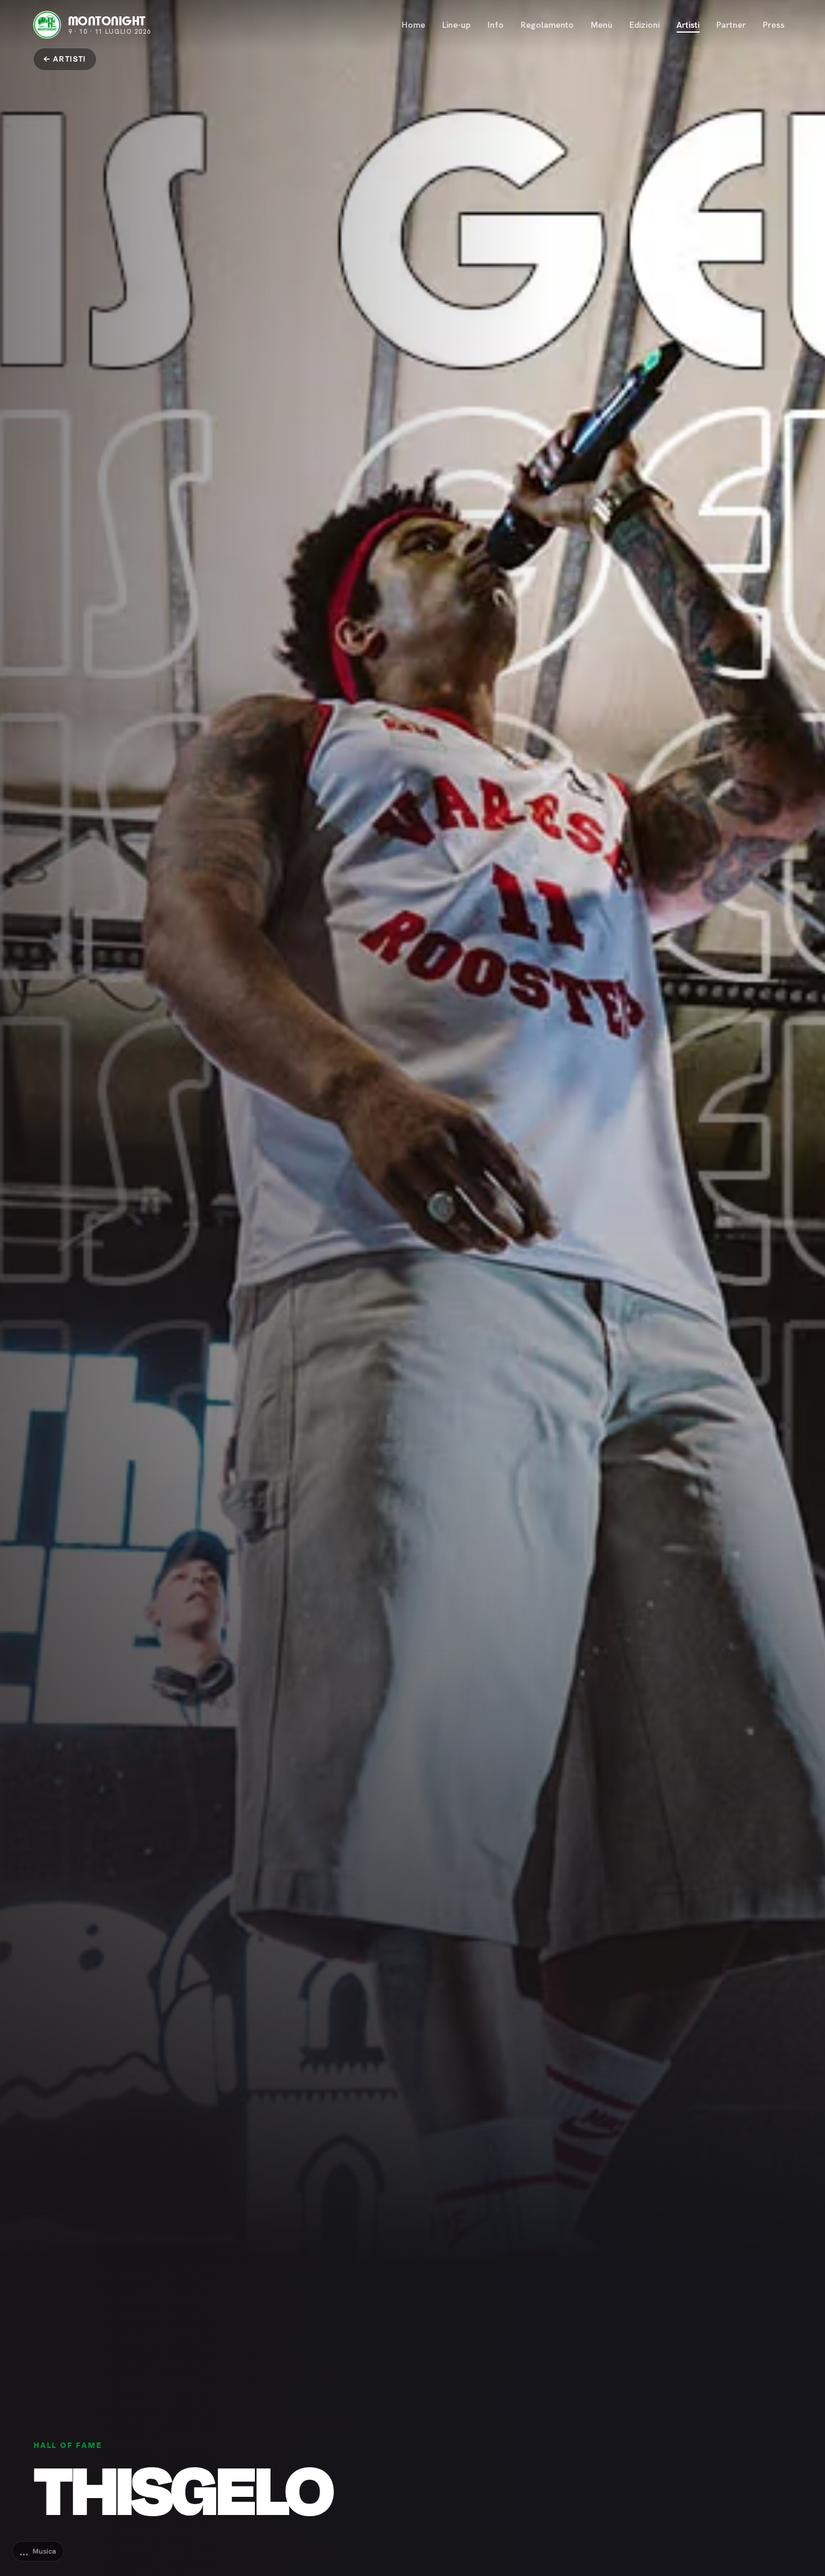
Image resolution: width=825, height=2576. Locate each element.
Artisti (688, 25)
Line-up (456, 25)
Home (413, 25)
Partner (731, 25)
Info (496, 25)
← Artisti (65, 59)
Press (774, 25)
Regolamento (547, 25)
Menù (602, 25)
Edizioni (644, 25)
